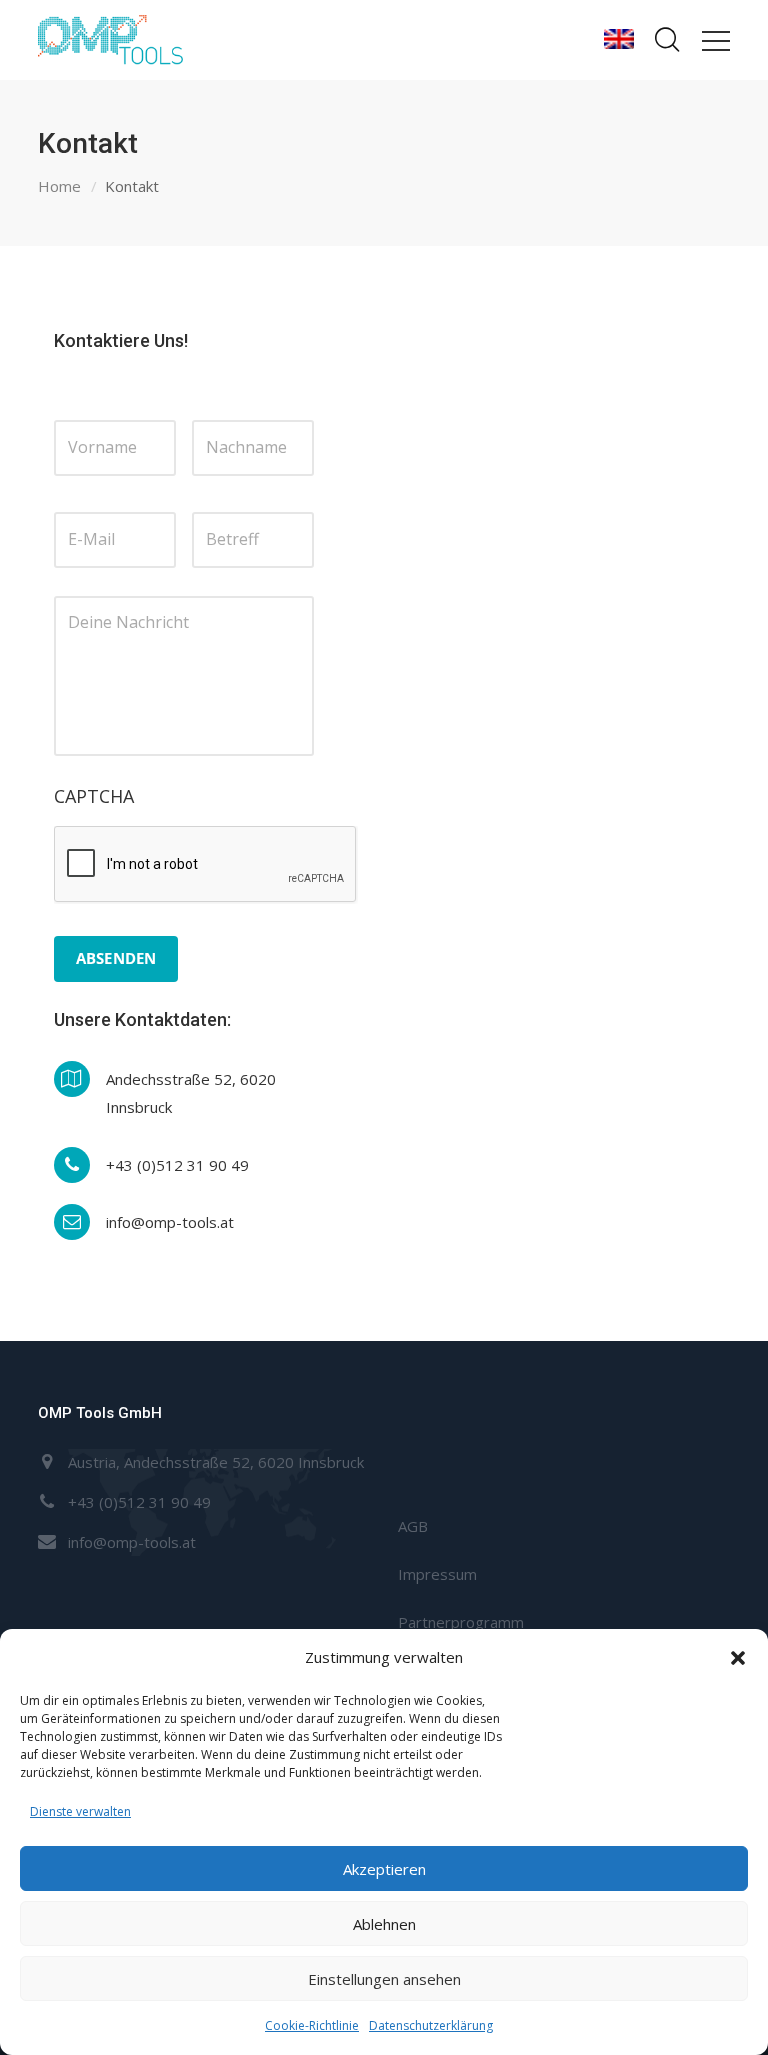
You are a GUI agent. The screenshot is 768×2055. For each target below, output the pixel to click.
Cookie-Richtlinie (312, 2025)
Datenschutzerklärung (431, 2025)
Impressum (437, 1574)
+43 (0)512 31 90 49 (139, 1502)
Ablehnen (384, 1924)
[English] (619, 40)
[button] (738, 1658)
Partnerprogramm (461, 1622)
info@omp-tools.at (132, 1542)
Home (59, 186)
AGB (413, 1526)
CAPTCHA (94, 796)
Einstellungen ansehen (384, 1979)
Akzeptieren (384, 1869)
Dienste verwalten (80, 1811)
